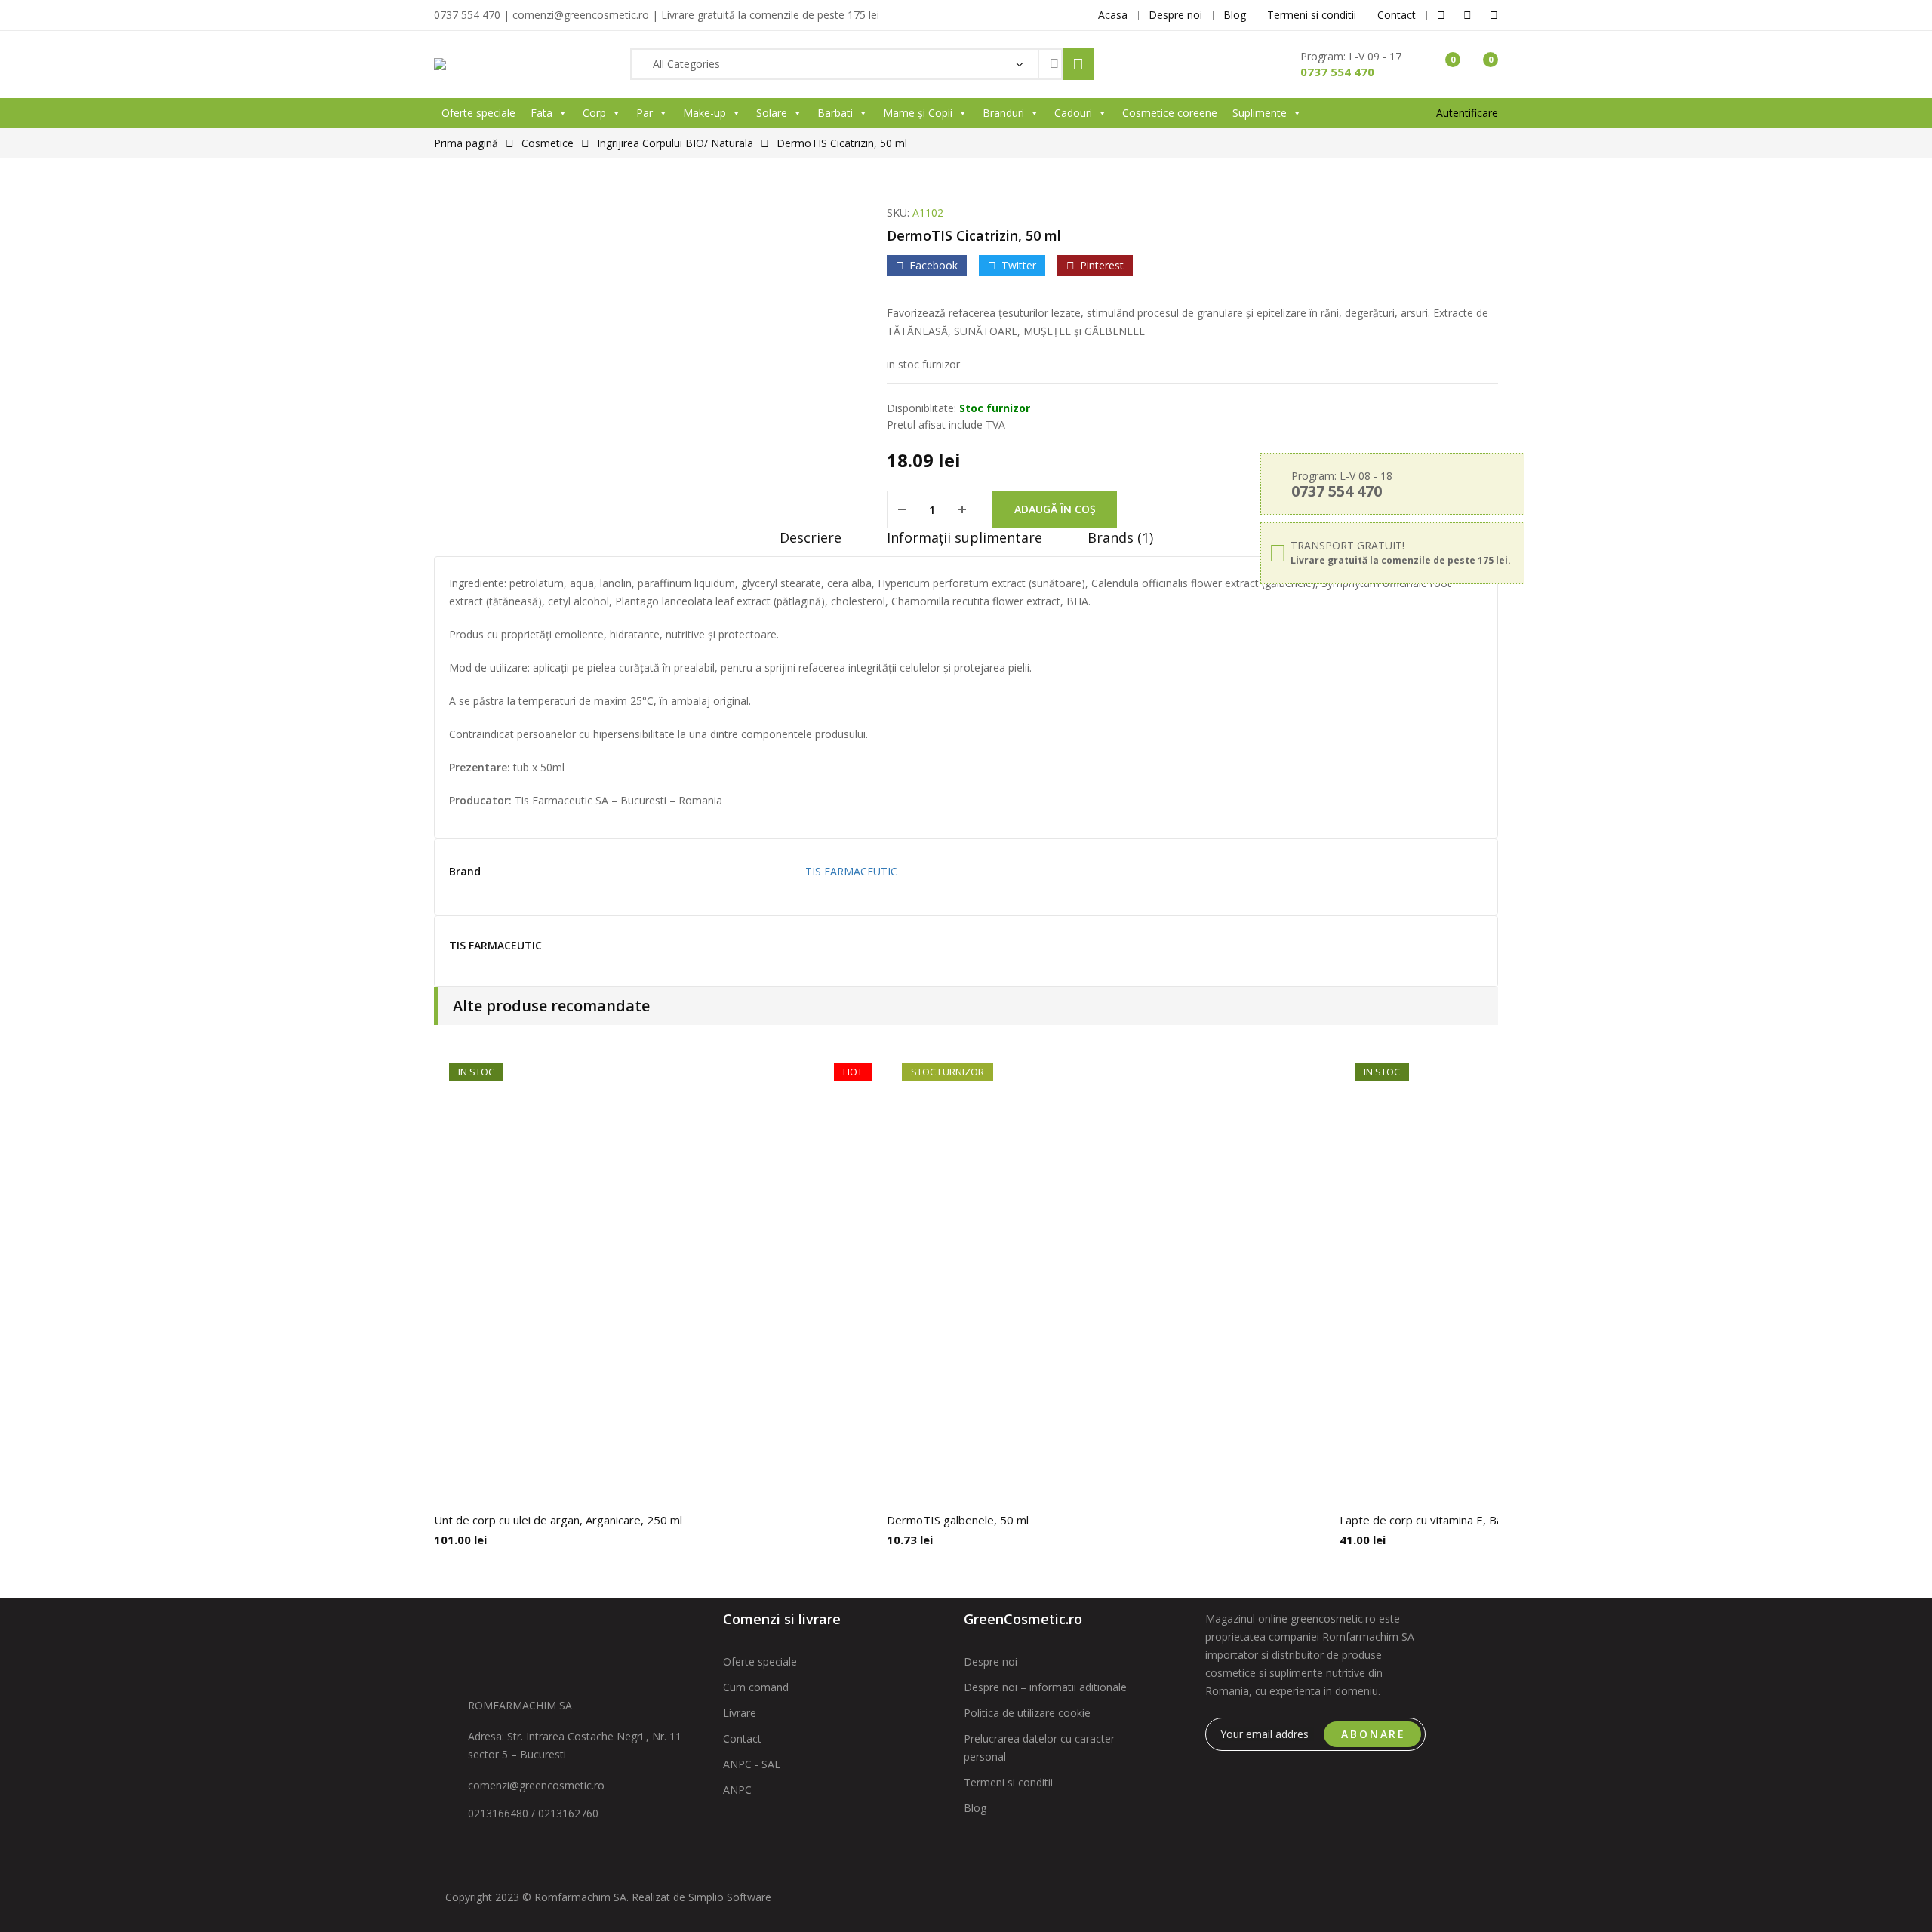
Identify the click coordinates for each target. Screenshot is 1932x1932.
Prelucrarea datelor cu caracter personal (1039, 1747)
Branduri (1003, 113)
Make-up (705, 113)
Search (1078, 64)
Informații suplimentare (964, 537)
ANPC (737, 1790)
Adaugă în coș (1055, 509)
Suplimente (1260, 113)
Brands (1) (1120, 537)
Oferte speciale (478, 113)
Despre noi (991, 1661)
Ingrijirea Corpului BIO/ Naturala (675, 143)
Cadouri (1073, 113)
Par (645, 113)
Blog (975, 1808)
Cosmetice (548, 143)
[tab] (811, 543)
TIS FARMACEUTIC (851, 871)
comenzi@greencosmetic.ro (536, 1785)
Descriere (811, 537)
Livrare (740, 1713)
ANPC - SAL (752, 1764)
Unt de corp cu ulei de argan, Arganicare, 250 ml (558, 1520)
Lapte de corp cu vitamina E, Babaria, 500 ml (1455, 1520)
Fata (541, 113)
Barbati (835, 113)
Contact (742, 1738)
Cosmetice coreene (1170, 113)
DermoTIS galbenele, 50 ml (958, 1520)
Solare (772, 113)
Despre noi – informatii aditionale (1045, 1687)
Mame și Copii (918, 113)
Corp (594, 113)
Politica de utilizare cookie (1027, 1713)
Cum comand (756, 1687)
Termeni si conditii (1008, 1782)
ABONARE (1374, 1734)
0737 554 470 (1337, 72)
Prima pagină (466, 143)
